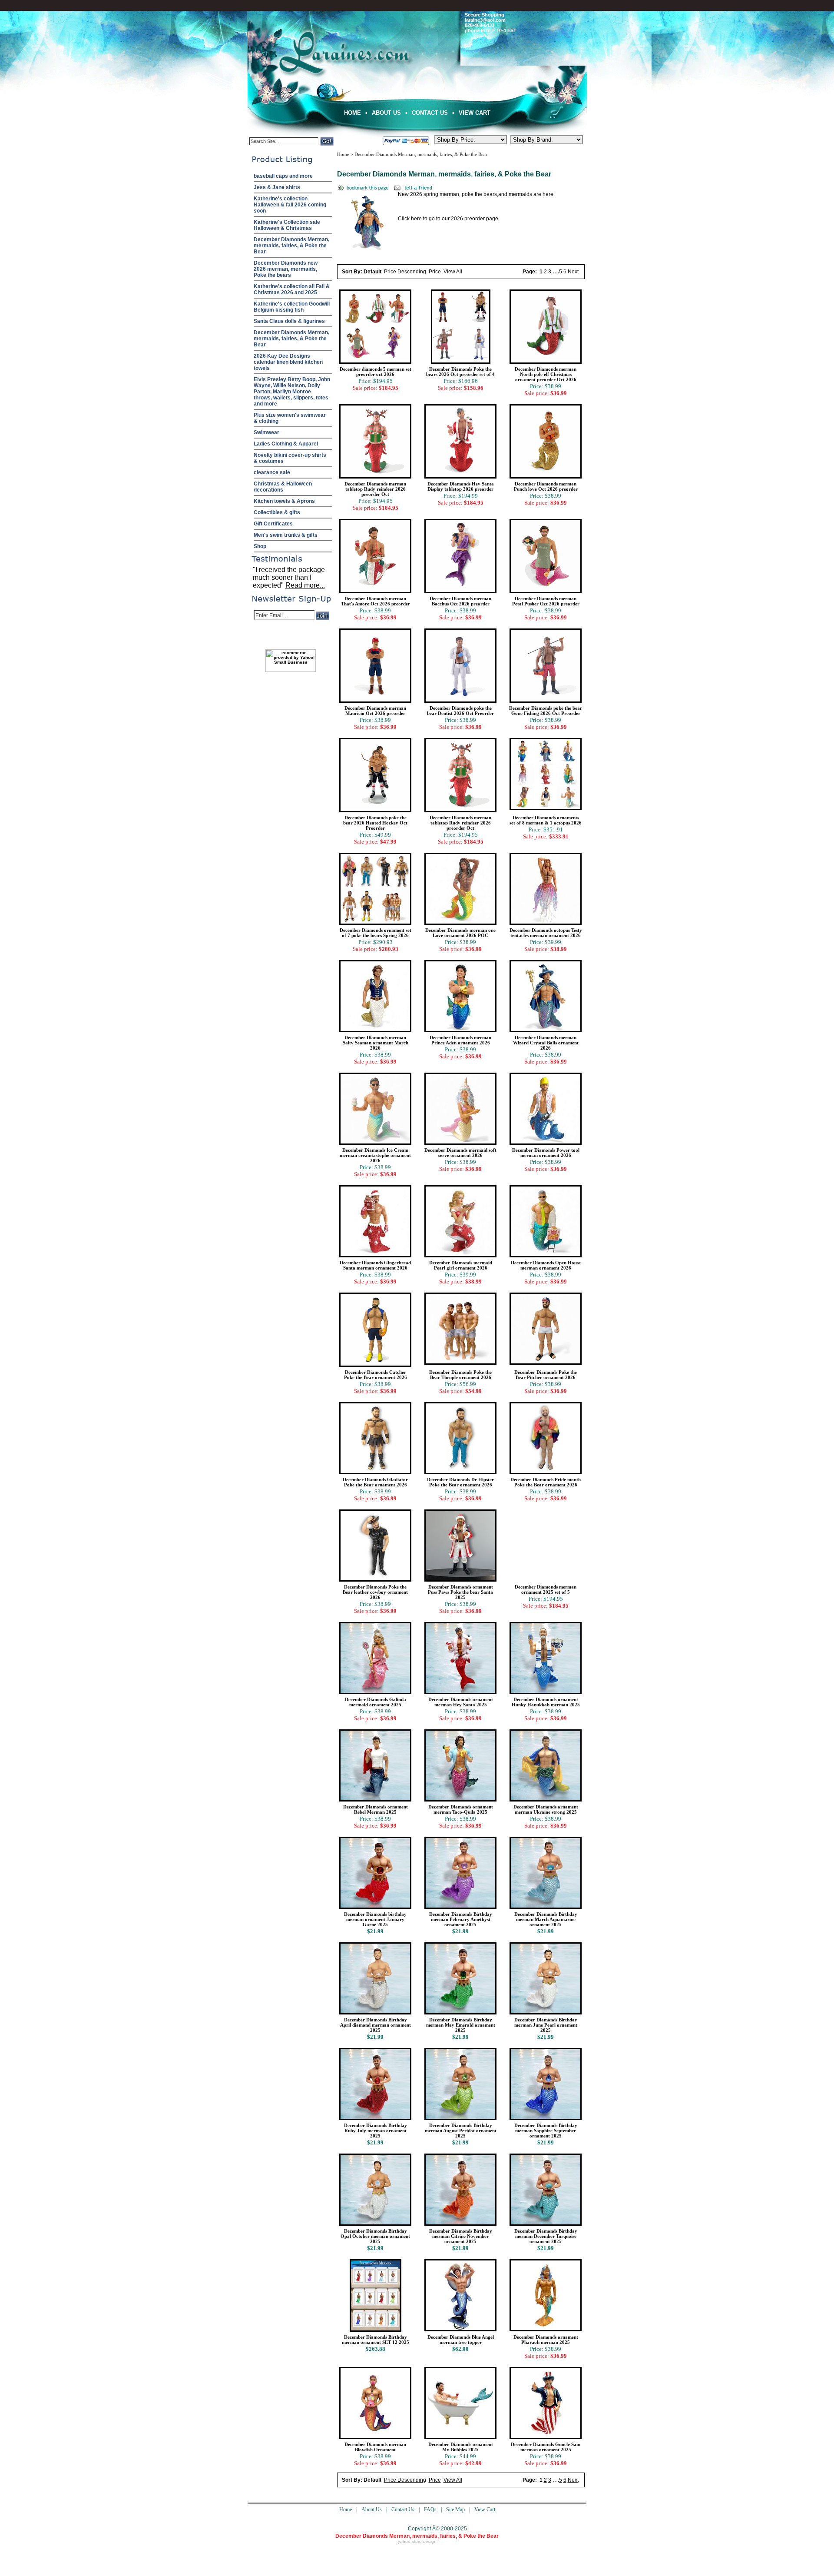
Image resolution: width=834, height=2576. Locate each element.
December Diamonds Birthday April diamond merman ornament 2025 (376, 2025)
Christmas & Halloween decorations (283, 487)
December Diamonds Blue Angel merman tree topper (461, 2340)
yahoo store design (417, 2541)
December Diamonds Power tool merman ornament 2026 (546, 1153)
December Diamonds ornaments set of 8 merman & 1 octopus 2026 (546, 820)
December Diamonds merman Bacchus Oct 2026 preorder (460, 601)
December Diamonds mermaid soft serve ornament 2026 (460, 1153)
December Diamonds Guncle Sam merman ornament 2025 (546, 2447)
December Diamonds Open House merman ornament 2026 (546, 1265)
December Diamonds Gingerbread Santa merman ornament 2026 (375, 1265)
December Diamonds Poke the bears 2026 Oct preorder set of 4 (460, 372)
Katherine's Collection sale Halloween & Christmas (287, 225)
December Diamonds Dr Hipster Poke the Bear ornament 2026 (460, 1482)
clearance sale (272, 472)
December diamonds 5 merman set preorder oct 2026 (376, 372)
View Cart (475, 113)
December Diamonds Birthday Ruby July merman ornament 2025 (376, 2131)
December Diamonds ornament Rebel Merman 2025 (376, 1809)
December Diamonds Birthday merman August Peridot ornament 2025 (461, 2131)
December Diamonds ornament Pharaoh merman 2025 (546, 2340)
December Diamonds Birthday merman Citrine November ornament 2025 (461, 2236)
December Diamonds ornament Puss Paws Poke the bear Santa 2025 (460, 1592)
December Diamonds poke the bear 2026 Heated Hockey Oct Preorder (375, 823)
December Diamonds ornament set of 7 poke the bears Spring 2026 (376, 933)
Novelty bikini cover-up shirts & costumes (290, 458)
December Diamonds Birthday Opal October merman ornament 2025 (375, 2236)
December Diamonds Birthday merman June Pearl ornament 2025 (546, 2025)
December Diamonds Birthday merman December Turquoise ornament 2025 (546, 2236)
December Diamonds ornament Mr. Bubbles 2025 (461, 2447)
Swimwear (266, 432)
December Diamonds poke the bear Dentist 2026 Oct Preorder (460, 711)
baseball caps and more (283, 176)
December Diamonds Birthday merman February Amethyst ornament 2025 (461, 1919)
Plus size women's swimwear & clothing (290, 418)
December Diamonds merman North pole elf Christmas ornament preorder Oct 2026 (546, 374)
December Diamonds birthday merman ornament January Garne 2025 (375, 1919)
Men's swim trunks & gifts (286, 535)
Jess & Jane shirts (277, 187)
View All (453, 272)
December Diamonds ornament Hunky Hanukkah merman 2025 (546, 1702)
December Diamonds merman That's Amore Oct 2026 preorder (376, 601)
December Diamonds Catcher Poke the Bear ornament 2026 (376, 1375)
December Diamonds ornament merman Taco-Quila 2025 (461, 1809)
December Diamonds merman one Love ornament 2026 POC (460, 933)
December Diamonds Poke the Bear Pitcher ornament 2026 (546, 1375)
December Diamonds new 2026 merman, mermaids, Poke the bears (286, 269)
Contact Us (430, 113)
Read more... (305, 585)
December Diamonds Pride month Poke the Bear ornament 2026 (546, 1482)
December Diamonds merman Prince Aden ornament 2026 (460, 1040)
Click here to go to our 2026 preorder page (448, 219)
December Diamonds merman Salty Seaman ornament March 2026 (376, 1043)
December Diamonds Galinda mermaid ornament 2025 (376, 1702)
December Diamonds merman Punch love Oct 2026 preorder (546, 486)
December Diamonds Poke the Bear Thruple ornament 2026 (460, 1375)
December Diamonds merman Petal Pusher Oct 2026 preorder (546, 601)
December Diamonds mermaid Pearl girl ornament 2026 (461, 1265)
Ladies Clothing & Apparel (286, 444)
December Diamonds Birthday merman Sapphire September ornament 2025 (546, 2131)
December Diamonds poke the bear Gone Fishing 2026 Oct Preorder (546, 711)
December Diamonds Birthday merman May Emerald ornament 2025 (461, 2025)
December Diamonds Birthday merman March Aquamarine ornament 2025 (546, 1919)
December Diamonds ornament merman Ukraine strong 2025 (546, 1809)
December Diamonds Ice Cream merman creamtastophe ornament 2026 (375, 1155)
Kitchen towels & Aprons (284, 501)
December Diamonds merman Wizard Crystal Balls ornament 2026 (546, 1043)
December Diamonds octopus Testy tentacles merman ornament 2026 (546, 933)
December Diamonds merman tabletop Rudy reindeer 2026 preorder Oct (375, 489)
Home (352, 113)
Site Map (455, 2510)
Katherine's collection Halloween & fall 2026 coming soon (290, 205)
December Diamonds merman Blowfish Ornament (375, 2447)
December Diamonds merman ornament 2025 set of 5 (546, 1589)
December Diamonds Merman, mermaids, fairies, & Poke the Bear (291, 246)
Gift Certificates (273, 524)
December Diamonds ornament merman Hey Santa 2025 (461, 1702)
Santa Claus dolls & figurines (289, 321)
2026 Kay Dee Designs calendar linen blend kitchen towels (288, 362)
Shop (260, 546)
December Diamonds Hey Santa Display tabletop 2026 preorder (461, 486)
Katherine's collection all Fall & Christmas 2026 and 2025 (292, 289)
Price (435, 272)
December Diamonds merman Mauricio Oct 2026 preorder (375, 711)
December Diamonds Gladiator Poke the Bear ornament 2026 (375, 1482)
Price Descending (405, 272)
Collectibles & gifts (277, 512)
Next (573, 272)
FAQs (430, 2510)
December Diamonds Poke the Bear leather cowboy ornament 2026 (375, 1592)
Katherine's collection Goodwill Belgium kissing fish (292, 307)
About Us (386, 113)
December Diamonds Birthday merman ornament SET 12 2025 (376, 2340)
